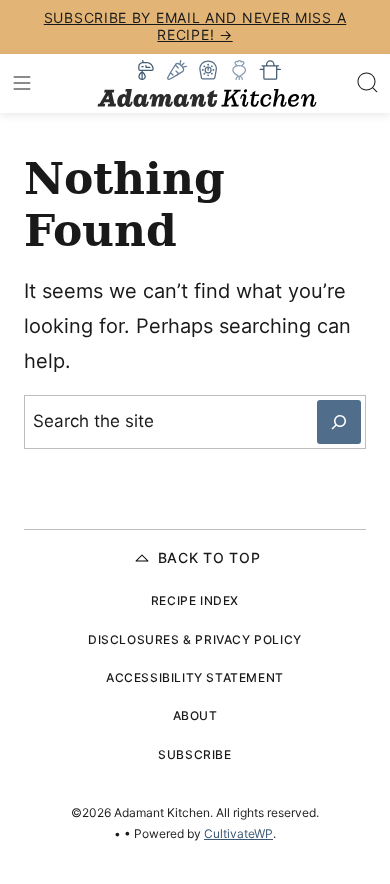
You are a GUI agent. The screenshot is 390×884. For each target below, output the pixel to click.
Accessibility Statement (195, 677)
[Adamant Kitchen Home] (207, 83)
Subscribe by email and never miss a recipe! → (195, 26)
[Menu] (22, 83)
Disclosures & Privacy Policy (195, 639)
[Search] (368, 83)
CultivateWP (238, 833)
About (195, 715)
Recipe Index (195, 600)
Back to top (209, 557)
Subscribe (194, 754)
